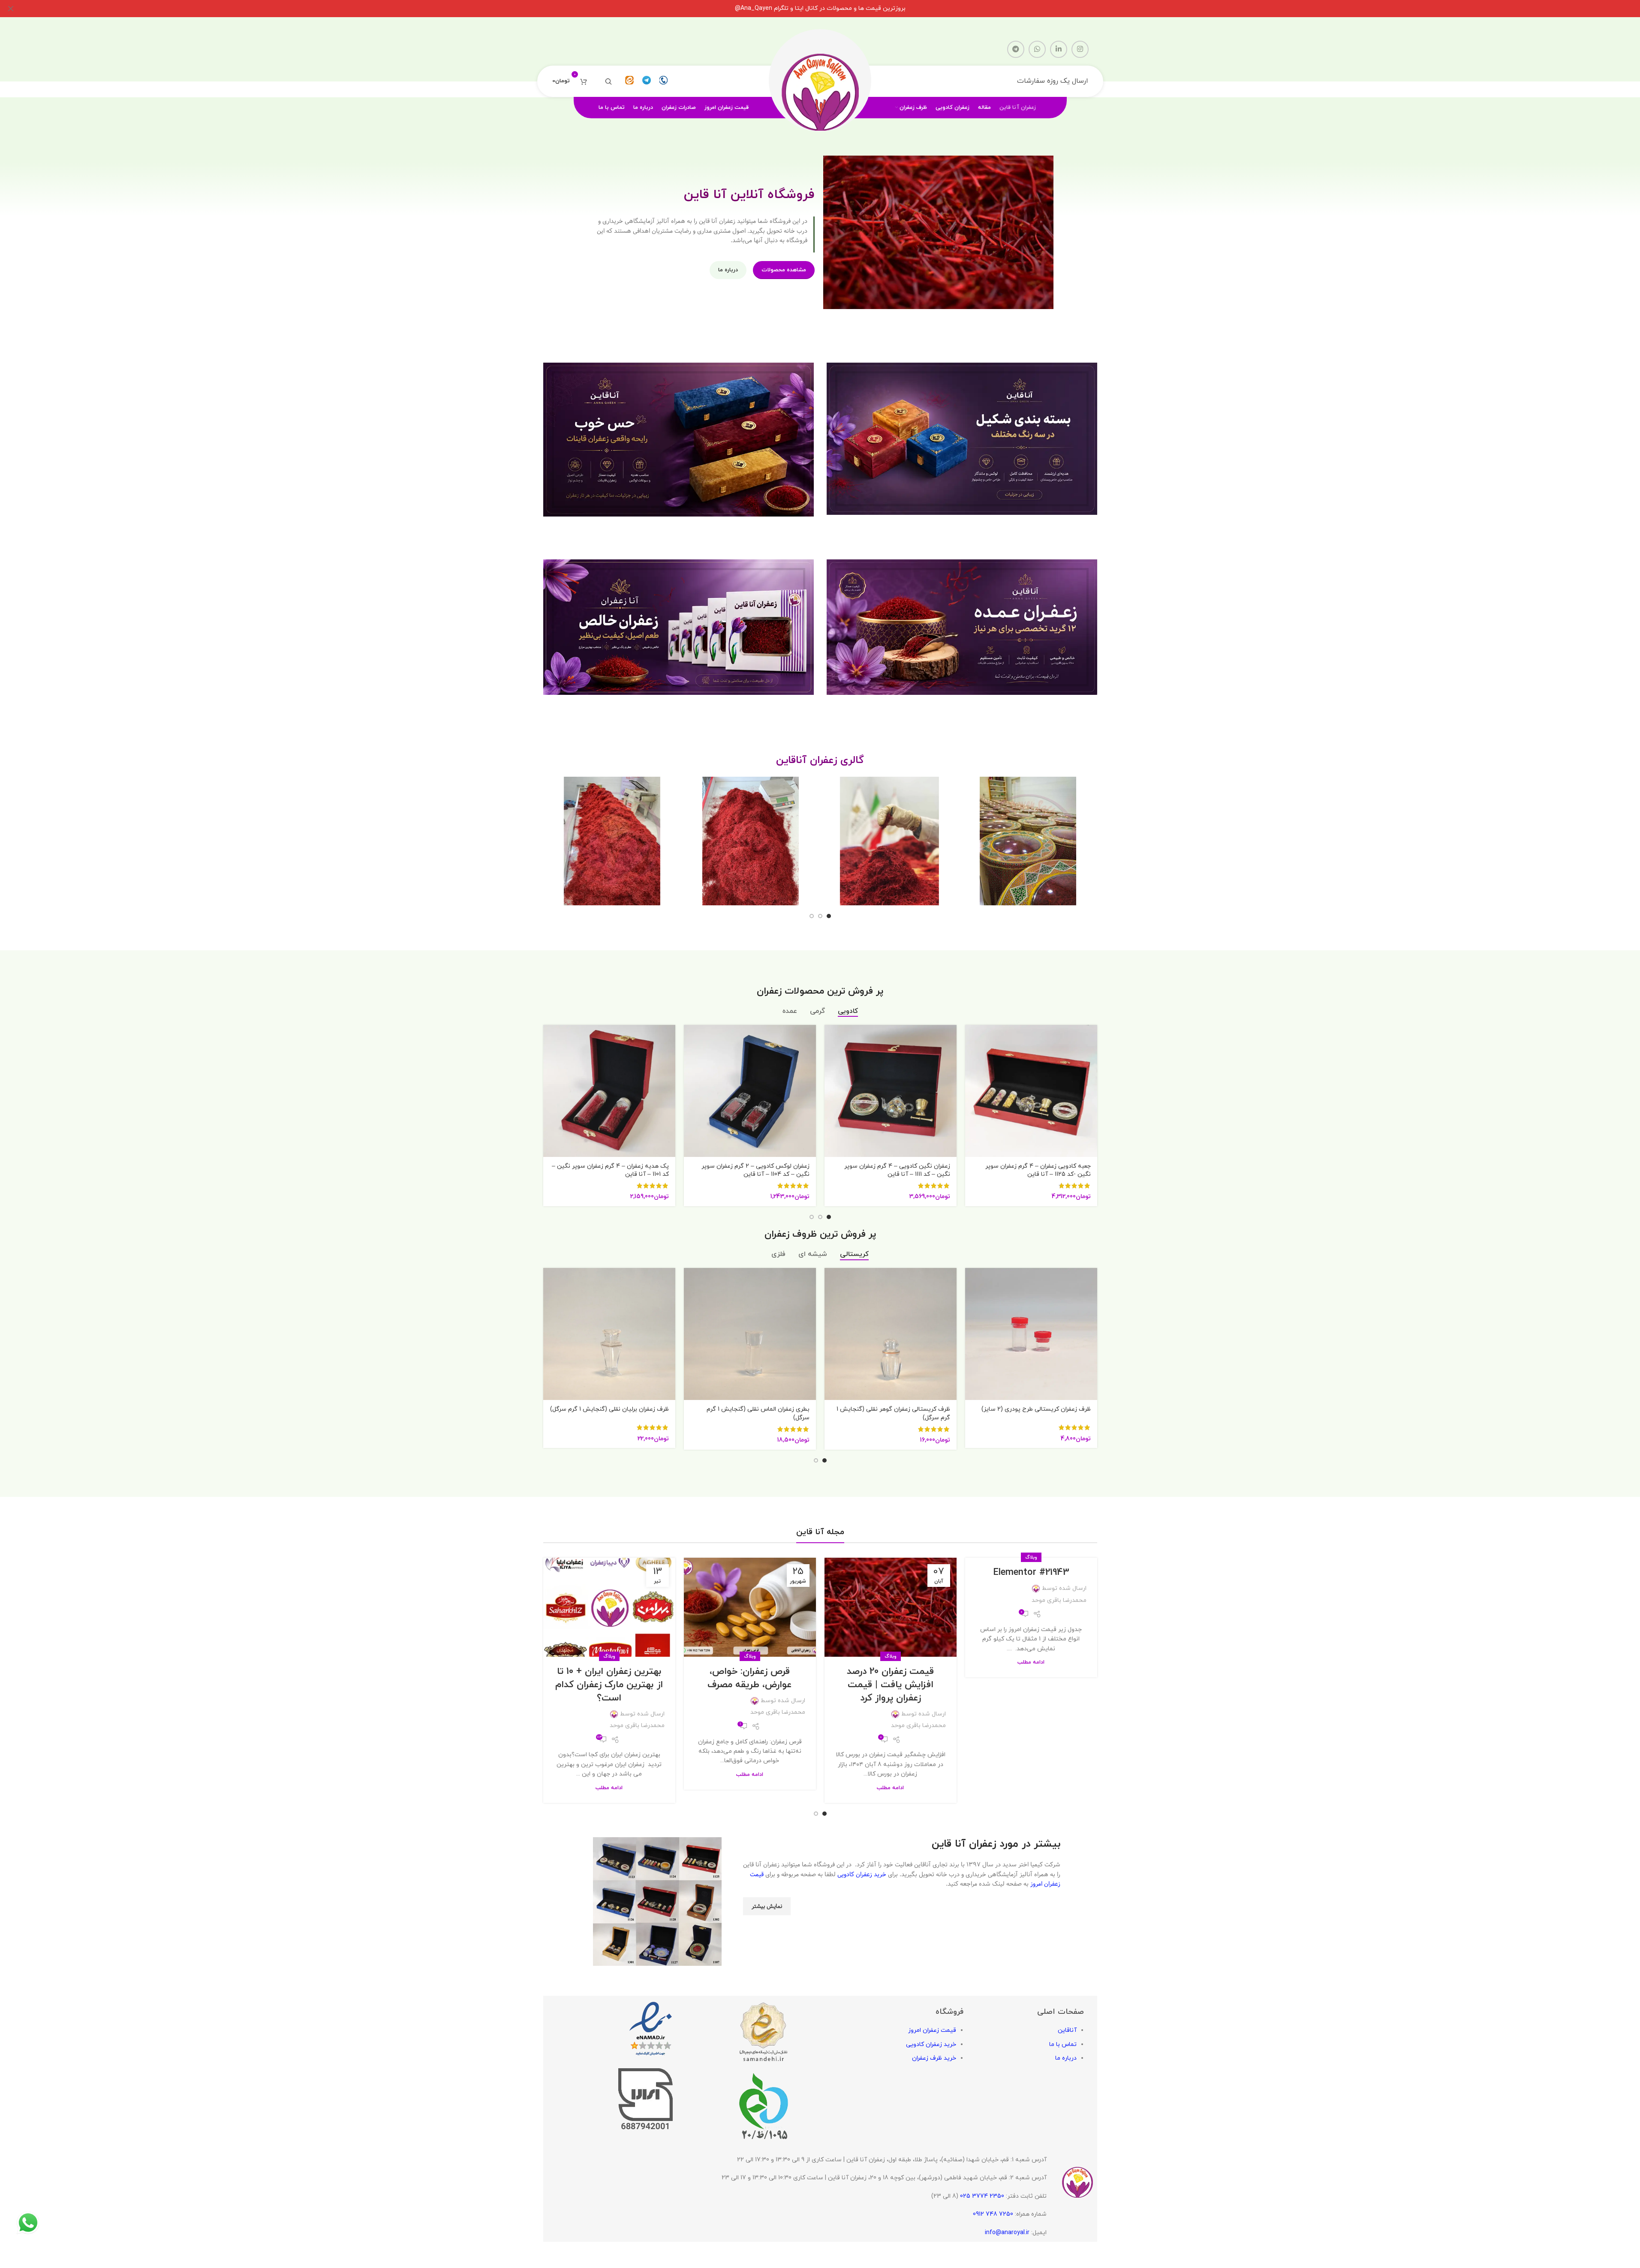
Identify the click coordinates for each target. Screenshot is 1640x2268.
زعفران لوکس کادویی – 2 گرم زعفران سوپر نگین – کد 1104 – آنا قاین (755, 1170)
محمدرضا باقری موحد (1059, 1600)
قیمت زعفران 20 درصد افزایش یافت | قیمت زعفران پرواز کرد (890, 1685)
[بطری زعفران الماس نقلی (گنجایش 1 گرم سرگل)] (750, 1334)
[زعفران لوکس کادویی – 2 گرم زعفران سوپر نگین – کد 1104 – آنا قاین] (750, 1091)
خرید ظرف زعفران (934, 2058)
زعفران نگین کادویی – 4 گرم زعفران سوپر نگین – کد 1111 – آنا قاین (897, 1170)
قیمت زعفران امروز (932, 2030)
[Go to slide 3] (812, 916)
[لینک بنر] (962, 439)
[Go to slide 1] (829, 916)
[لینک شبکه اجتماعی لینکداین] (1059, 49)
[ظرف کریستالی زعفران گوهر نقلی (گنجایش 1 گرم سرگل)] (891, 1334)
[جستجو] (608, 81)
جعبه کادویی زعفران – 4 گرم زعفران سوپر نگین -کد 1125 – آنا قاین (1038, 1170)
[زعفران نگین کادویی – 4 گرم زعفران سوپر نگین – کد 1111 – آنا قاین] (891, 1091)
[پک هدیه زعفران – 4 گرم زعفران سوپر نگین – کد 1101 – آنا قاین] (609, 1091)
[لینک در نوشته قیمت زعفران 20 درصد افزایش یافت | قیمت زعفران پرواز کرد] (891, 1607)
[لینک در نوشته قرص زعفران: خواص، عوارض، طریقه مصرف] (750, 1607)
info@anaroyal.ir (1007, 2232)
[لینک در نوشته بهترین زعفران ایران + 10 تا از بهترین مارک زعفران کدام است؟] (609, 1607)
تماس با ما (1063, 2044)
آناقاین (1067, 2030)
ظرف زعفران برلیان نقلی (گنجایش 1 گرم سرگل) (609, 1409)
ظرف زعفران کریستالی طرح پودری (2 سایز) (1036, 1409)
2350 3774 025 (982, 2196)
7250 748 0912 (993, 2214)
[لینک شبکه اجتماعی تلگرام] (1016, 49)
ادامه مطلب (1031, 1662)
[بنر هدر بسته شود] (11, 9)
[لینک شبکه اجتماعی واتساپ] (1037, 49)
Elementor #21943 (1031, 1573)
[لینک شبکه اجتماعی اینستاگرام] (1080, 49)
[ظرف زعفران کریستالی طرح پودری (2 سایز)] (1031, 1334)
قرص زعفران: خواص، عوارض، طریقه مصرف (750, 1678)
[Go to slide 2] (820, 916)
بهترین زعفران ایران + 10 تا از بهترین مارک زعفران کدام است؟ (609, 1685)
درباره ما (1066, 2058)
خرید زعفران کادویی (862, 1874)
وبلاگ (1031, 1557)
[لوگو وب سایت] (820, 81)
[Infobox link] (664, 81)
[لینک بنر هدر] (820, 9)
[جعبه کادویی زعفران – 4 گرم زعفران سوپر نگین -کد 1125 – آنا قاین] (1031, 1091)
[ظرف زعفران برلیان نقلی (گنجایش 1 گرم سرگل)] (609, 1334)
